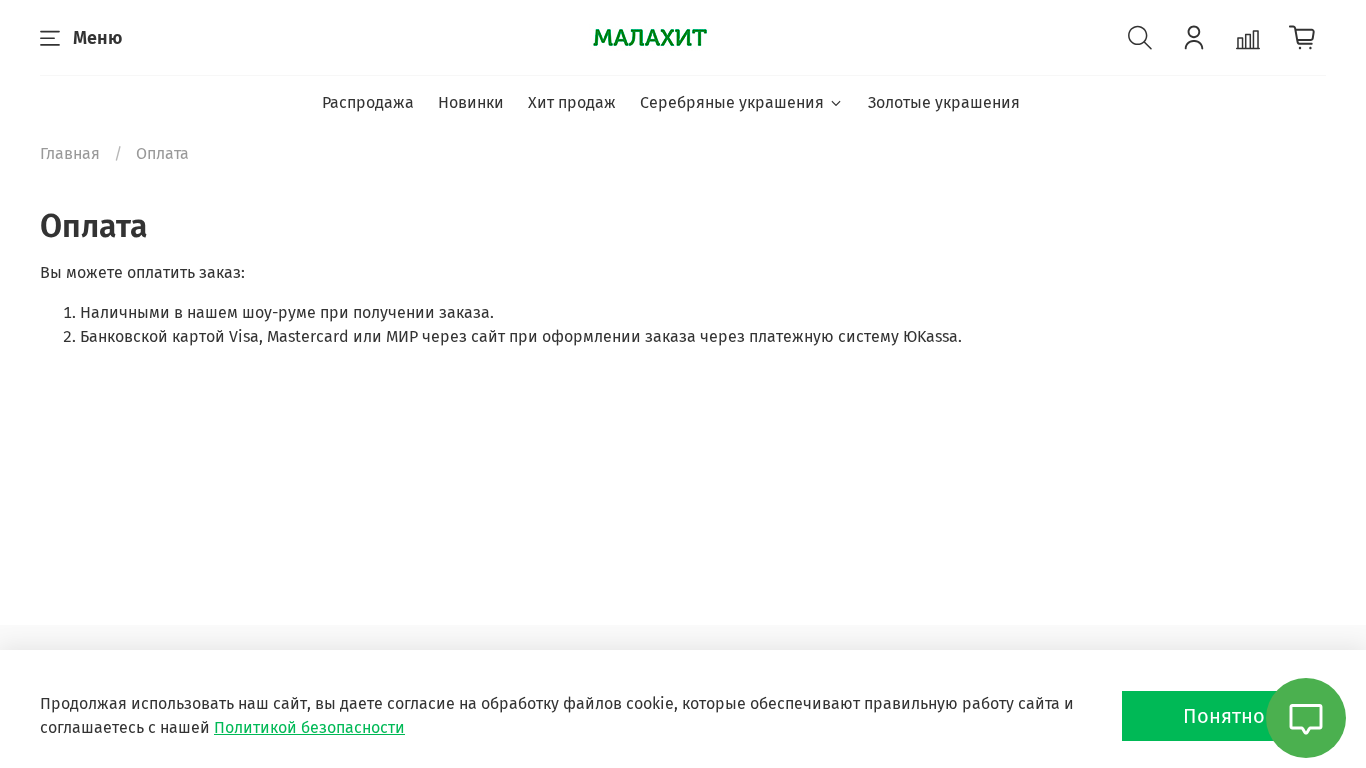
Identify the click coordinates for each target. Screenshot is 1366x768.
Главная (70, 153)
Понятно (1224, 716)
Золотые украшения (944, 102)
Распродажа (368, 102)
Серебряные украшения (732, 102)
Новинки (471, 102)
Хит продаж (572, 102)
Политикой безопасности (309, 727)
